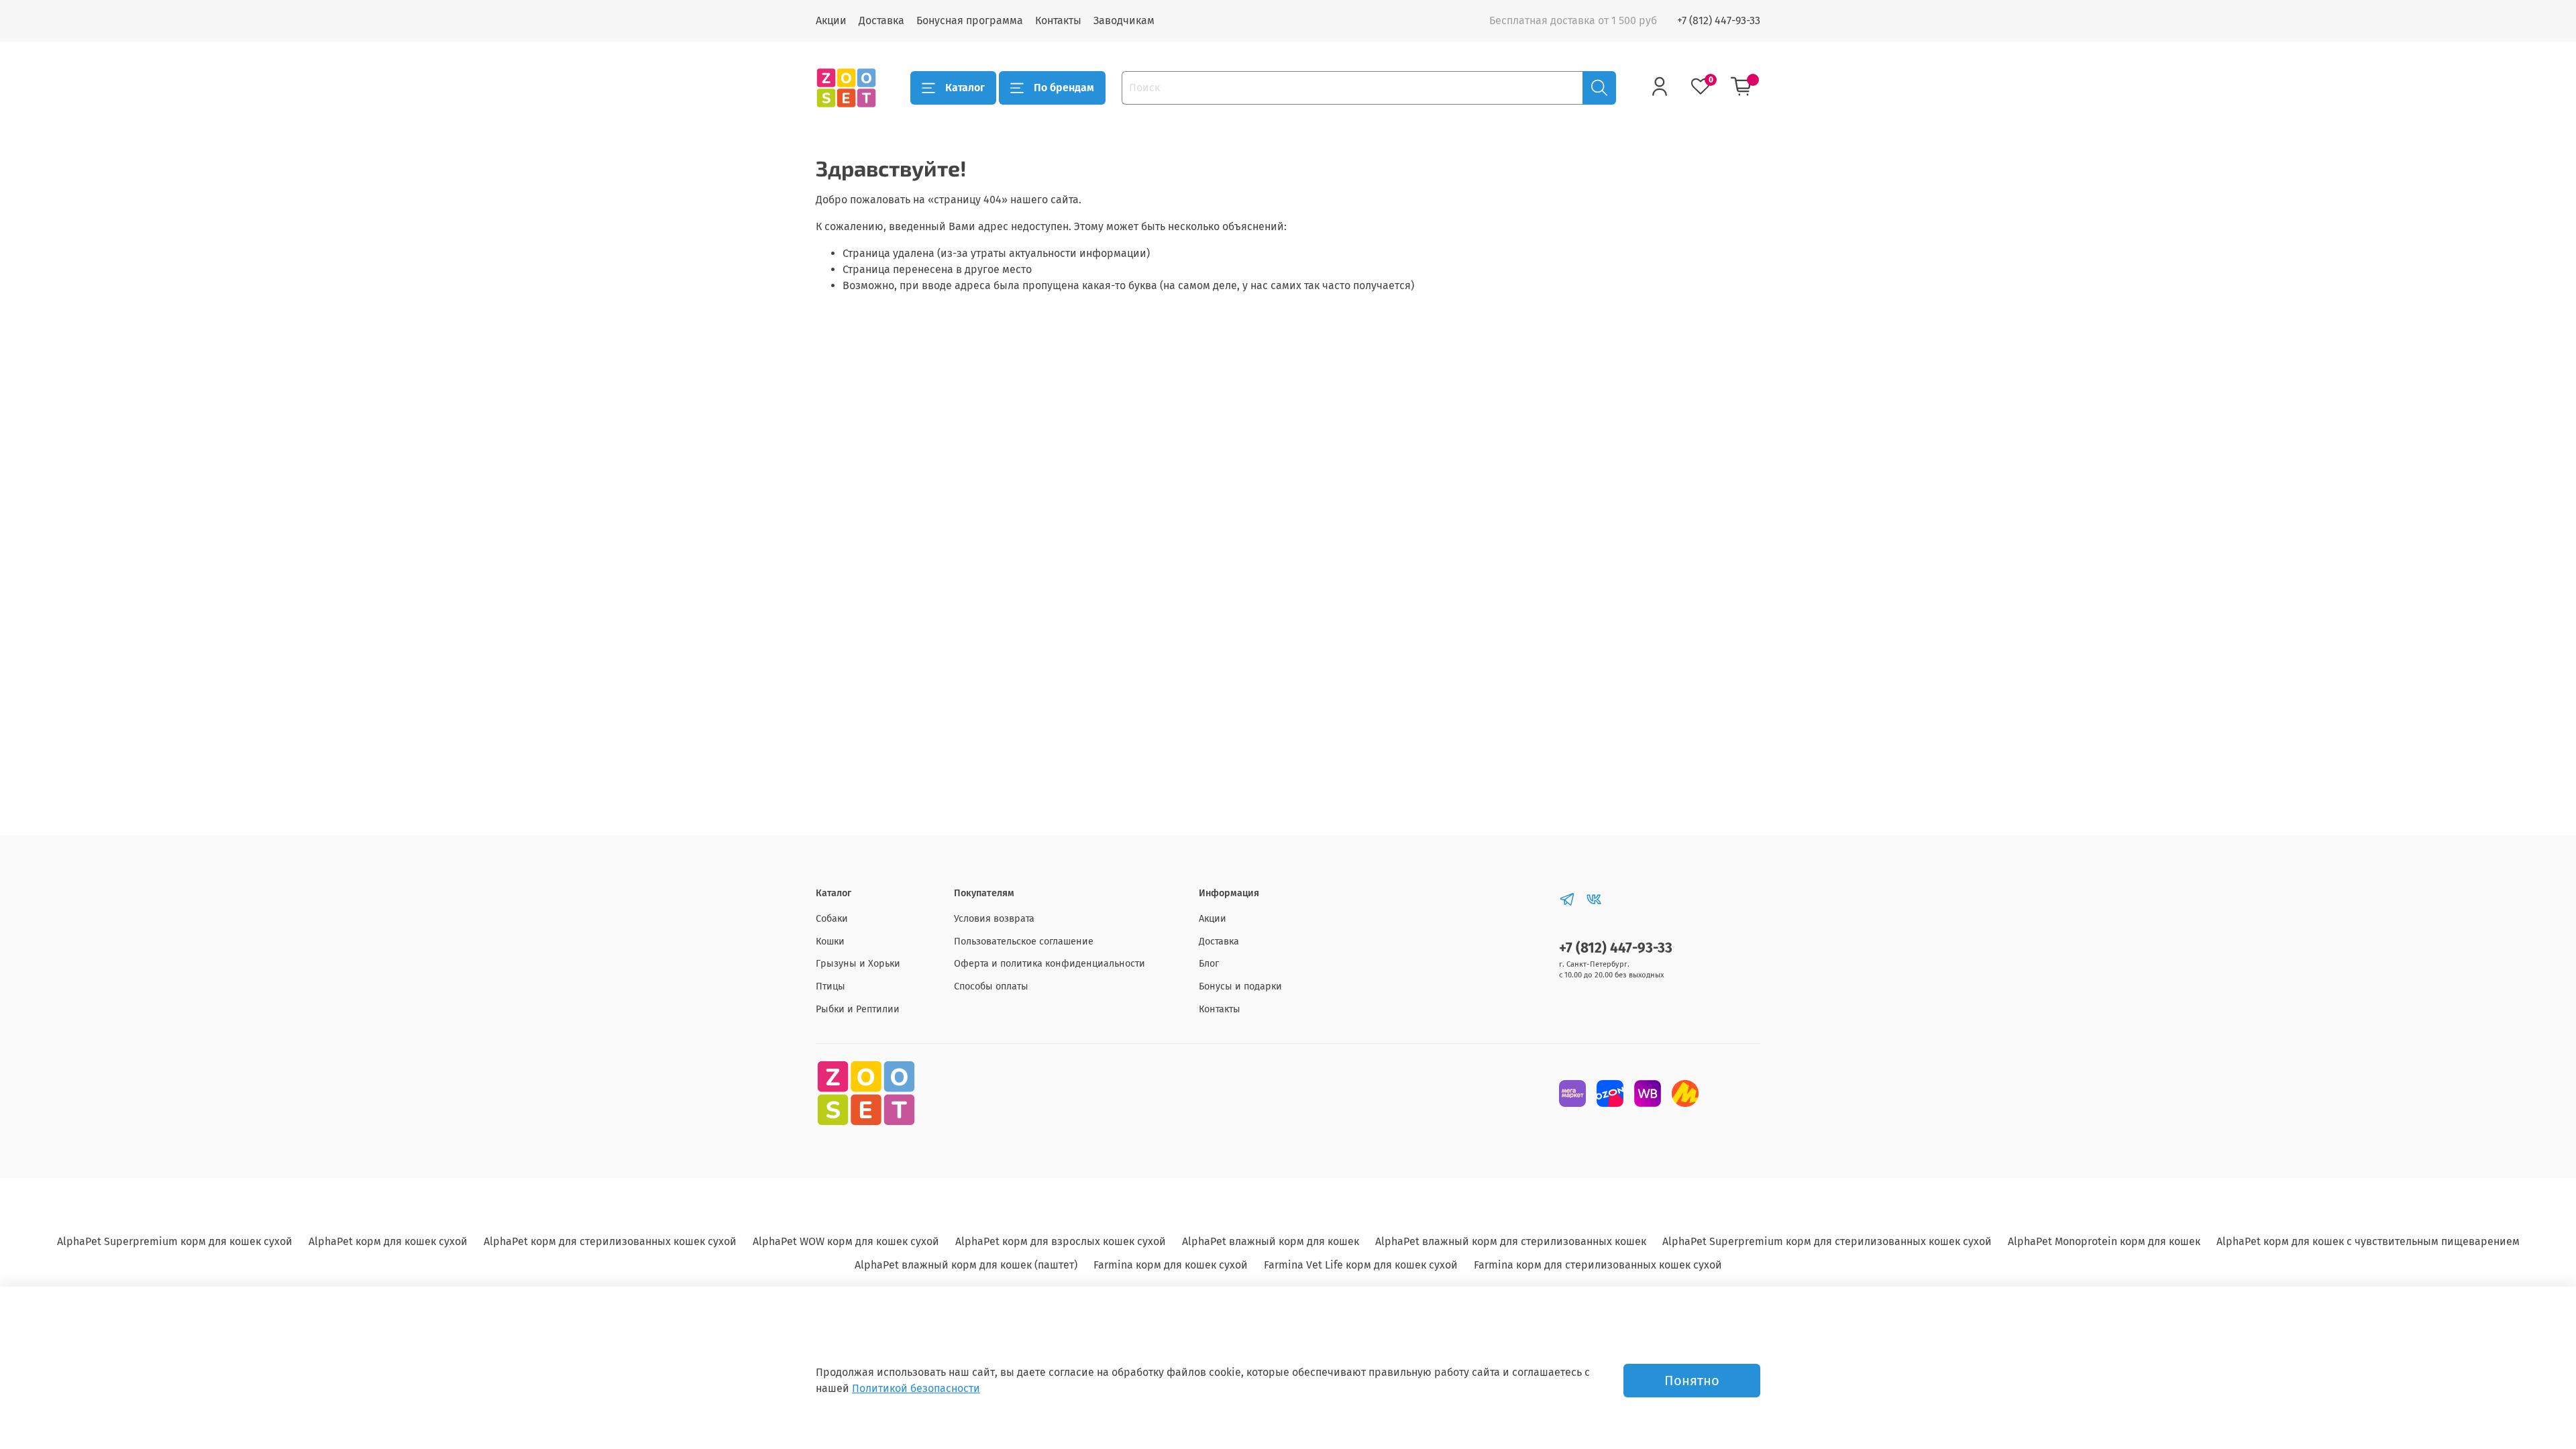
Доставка (881, 20)
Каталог (965, 88)
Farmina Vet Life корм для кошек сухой (1361, 1265)
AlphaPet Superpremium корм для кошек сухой (175, 1241)
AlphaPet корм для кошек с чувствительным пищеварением (2368, 1241)
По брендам (1064, 88)
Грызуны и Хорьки (858, 964)
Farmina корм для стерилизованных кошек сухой (1598, 1265)
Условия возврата (994, 919)
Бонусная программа (970, 20)
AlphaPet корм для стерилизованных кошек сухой (610, 1241)
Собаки (832, 919)
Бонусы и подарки (1240, 986)
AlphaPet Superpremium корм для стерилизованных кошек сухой (1827, 1241)
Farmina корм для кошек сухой (1171, 1265)
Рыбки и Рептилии (858, 1009)
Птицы (830, 986)
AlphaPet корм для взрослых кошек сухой (1061, 1241)
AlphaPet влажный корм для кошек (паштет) (966, 1265)
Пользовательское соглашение (1024, 942)
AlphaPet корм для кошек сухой (388, 1241)
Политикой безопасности (916, 1388)
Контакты (1058, 20)
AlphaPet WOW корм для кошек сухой (846, 1241)
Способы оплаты (991, 986)
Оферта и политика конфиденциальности (1050, 964)
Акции (831, 20)
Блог (1209, 964)
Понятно (1692, 1381)
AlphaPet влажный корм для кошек (1271, 1241)
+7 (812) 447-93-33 (1719, 20)
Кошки (830, 942)
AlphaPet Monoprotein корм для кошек (2104, 1241)
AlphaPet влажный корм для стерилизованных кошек (1511, 1241)
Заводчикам (1124, 20)
